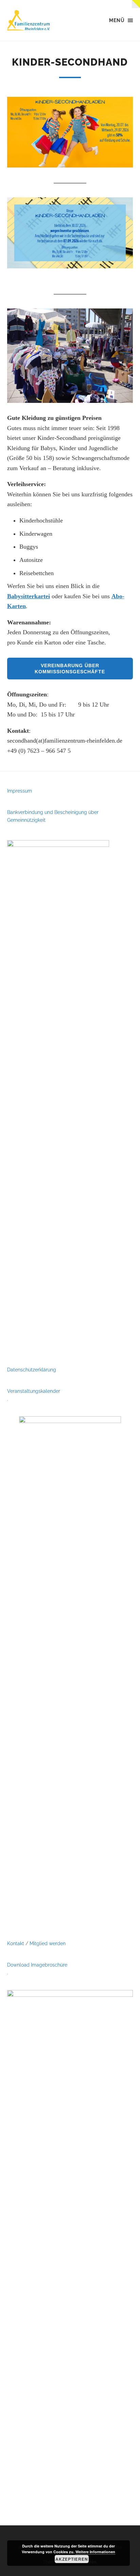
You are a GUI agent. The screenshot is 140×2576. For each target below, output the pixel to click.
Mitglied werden (48, 1943)
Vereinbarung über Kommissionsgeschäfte (70, 669)
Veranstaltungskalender (34, 1391)
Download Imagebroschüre (37, 1965)
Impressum (20, 791)
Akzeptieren (72, 2559)
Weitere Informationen (95, 2552)
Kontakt (16, 1943)
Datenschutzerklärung (32, 1370)
